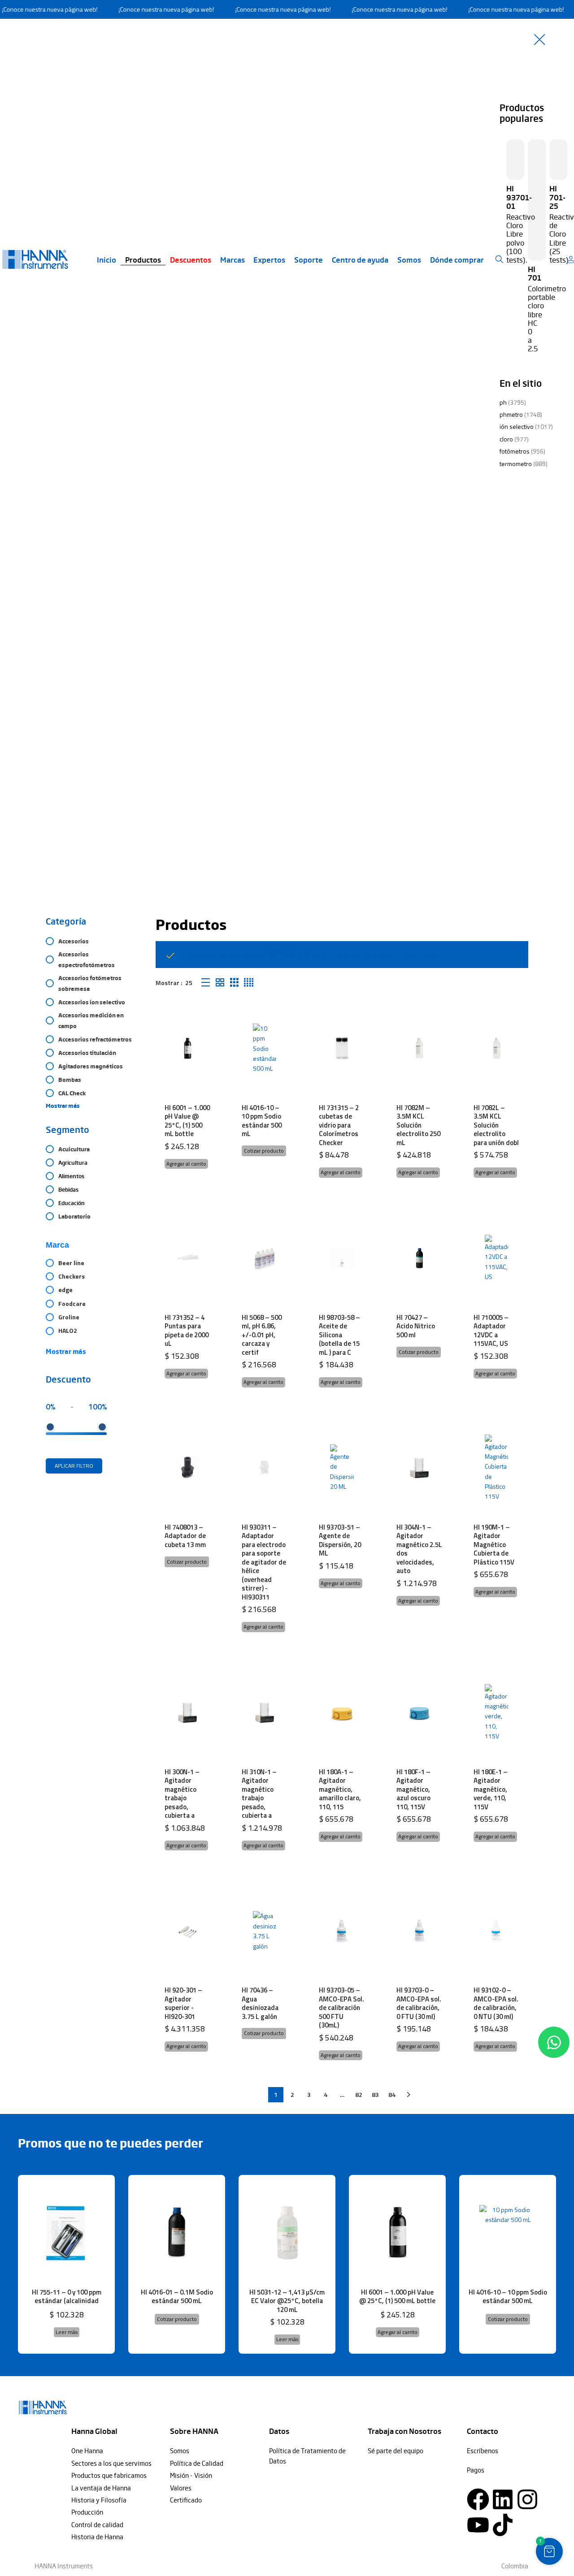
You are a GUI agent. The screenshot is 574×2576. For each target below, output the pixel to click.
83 (375, 2094)
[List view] (206, 983)
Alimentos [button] (71, 1176)
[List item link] (116, 2451)
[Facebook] (478, 2499)
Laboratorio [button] (74, 1216)
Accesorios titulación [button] (87, 1053)
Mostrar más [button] (63, 1106)
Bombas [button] (70, 1080)
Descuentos (191, 259)
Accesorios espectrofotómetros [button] (87, 960)
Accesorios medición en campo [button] (91, 1020)
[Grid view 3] (234, 983)
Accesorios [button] (74, 941)
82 (359, 2094)
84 (392, 2094)
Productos (143, 259)
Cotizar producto (264, 1151)
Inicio (107, 259)
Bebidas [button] (68, 1189)
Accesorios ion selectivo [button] (92, 1002)
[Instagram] (527, 2499)
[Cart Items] (573, 259)
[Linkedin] (503, 2499)
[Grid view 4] (249, 983)
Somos (409, 259)
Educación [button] (72, 1203)
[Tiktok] (503, 2525)
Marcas (233, 259)
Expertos (269, 259)
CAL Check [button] (72, 1093)
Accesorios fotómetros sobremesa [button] (90, 983)
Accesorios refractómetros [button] (95, 1039)
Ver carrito (421, 955)
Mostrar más (66, 1351)
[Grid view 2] (220, 983)
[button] (186, 1164)
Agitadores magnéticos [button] (91, 1066)
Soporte (309, 259)
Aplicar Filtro (74, 1466)
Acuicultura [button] (74, 1149)
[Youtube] (478, 2525)
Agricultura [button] (73, 1163)
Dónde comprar (457, 259)
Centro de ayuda (360, 259)
